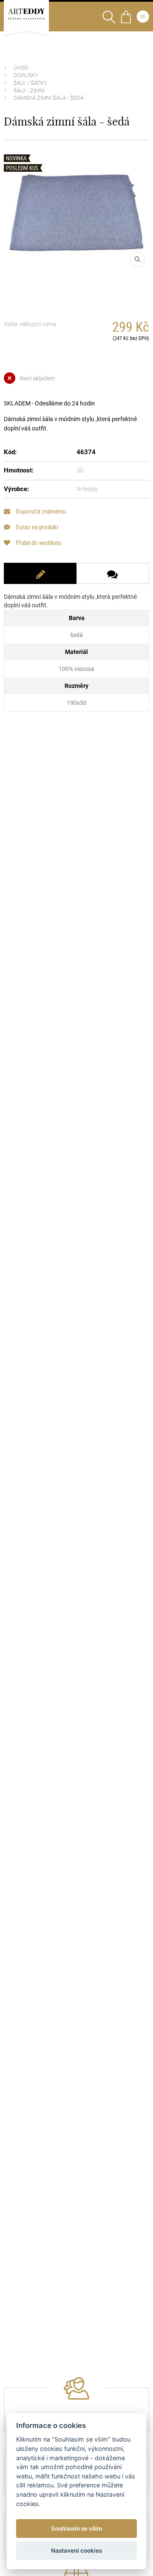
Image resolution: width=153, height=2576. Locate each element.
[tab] (40, 573)
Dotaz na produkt (36, 527)
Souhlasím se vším (76, 2529)
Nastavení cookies (76, 2551)
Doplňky (26, 75)
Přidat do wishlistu (38, 543)
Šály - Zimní (29, 91)
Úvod (21, 68)
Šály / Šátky (30, 83)
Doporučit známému (40, 511)
